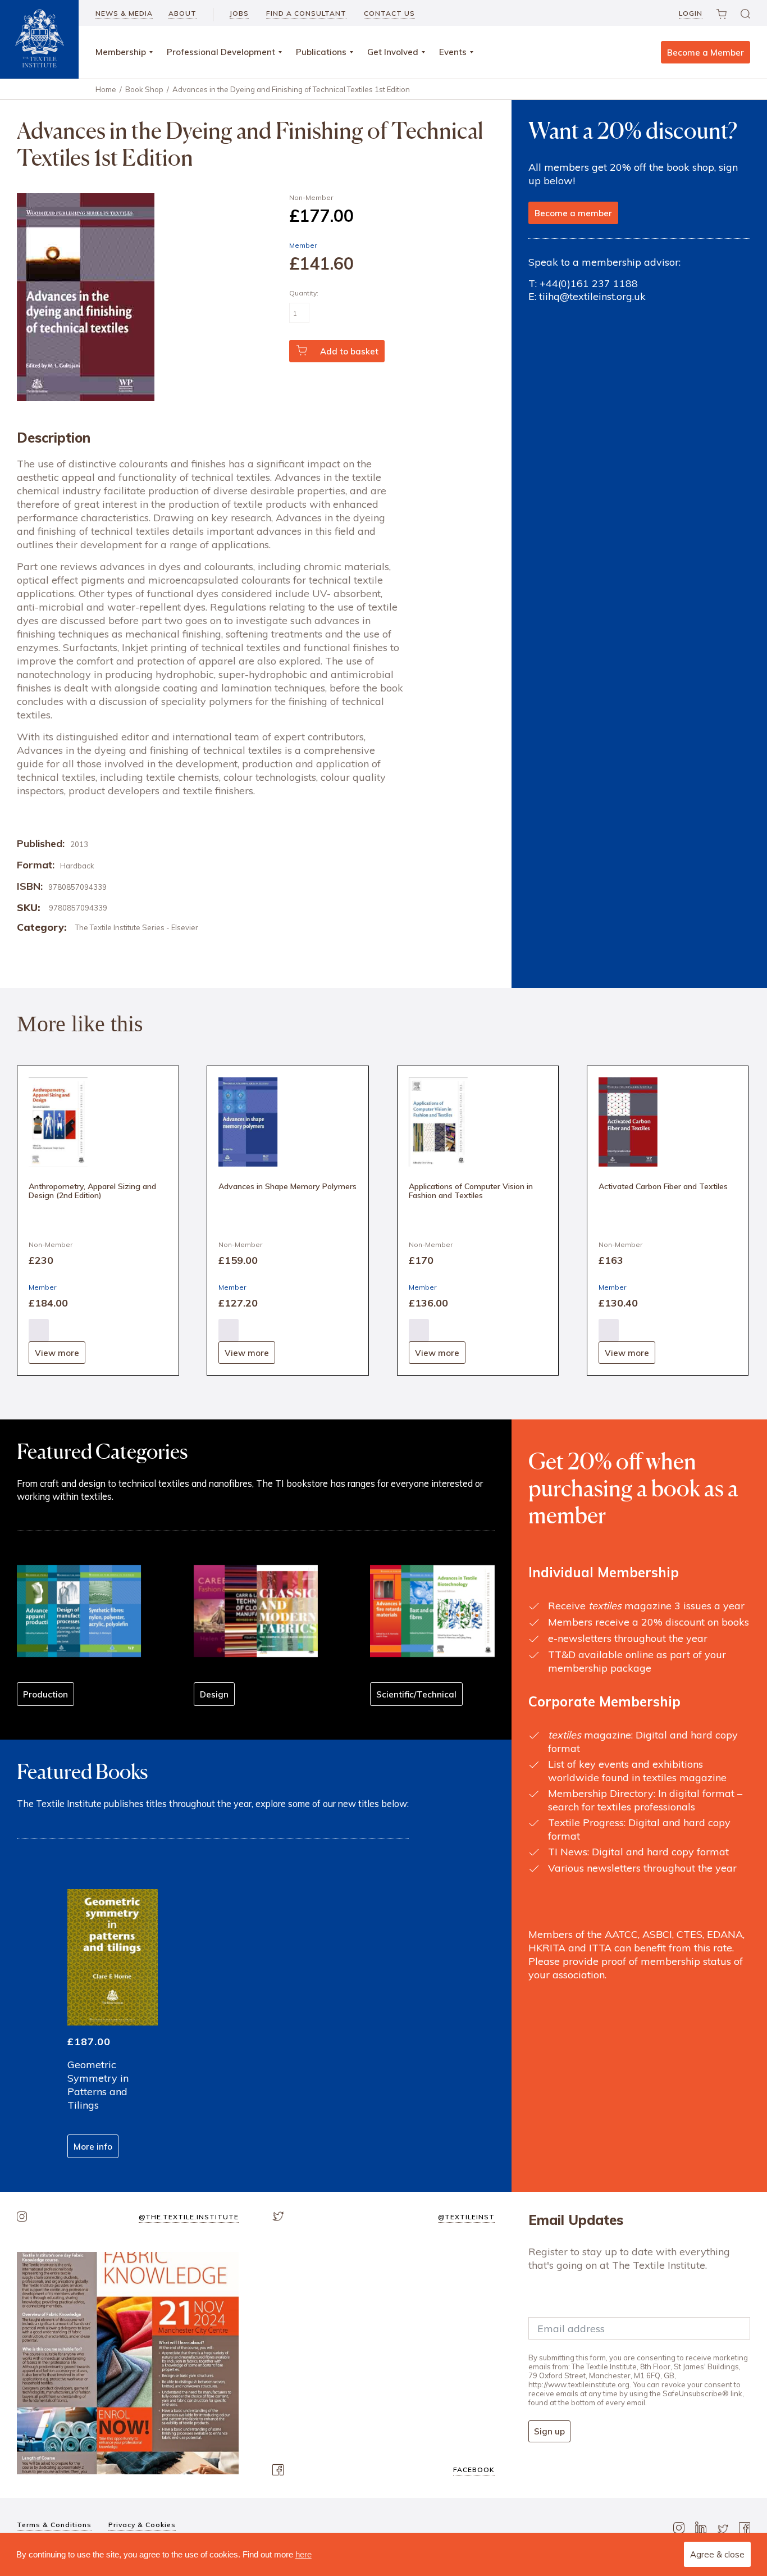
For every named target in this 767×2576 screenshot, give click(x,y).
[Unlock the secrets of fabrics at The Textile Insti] (128, 2363)
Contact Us (389, 13)
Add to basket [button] (39, 1330)
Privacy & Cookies (142, 2525)
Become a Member (706, 53)
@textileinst (466, 2217)
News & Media (124, 13)
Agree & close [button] (717, 2554)
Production (45, 1694)
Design (214, 1694)
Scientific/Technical (416, 1694)
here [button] (303, 2554)
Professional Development (221, 52)
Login (691, 13)
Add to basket (349, 351)
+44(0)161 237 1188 (589, 283)
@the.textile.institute (189, 2217)
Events (453, 52)
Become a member (573, 213)
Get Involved (393, 52)
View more (57, 1353)
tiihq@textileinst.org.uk (592, 296)
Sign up (549, 2431)
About (182, 13)
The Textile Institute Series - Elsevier (137, 927)
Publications (321, 52)
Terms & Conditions (54, 2525)
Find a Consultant (306, 13)
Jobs (239, 13)
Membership (121, 52)
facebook (474, 2470)
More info (93, 2147)
